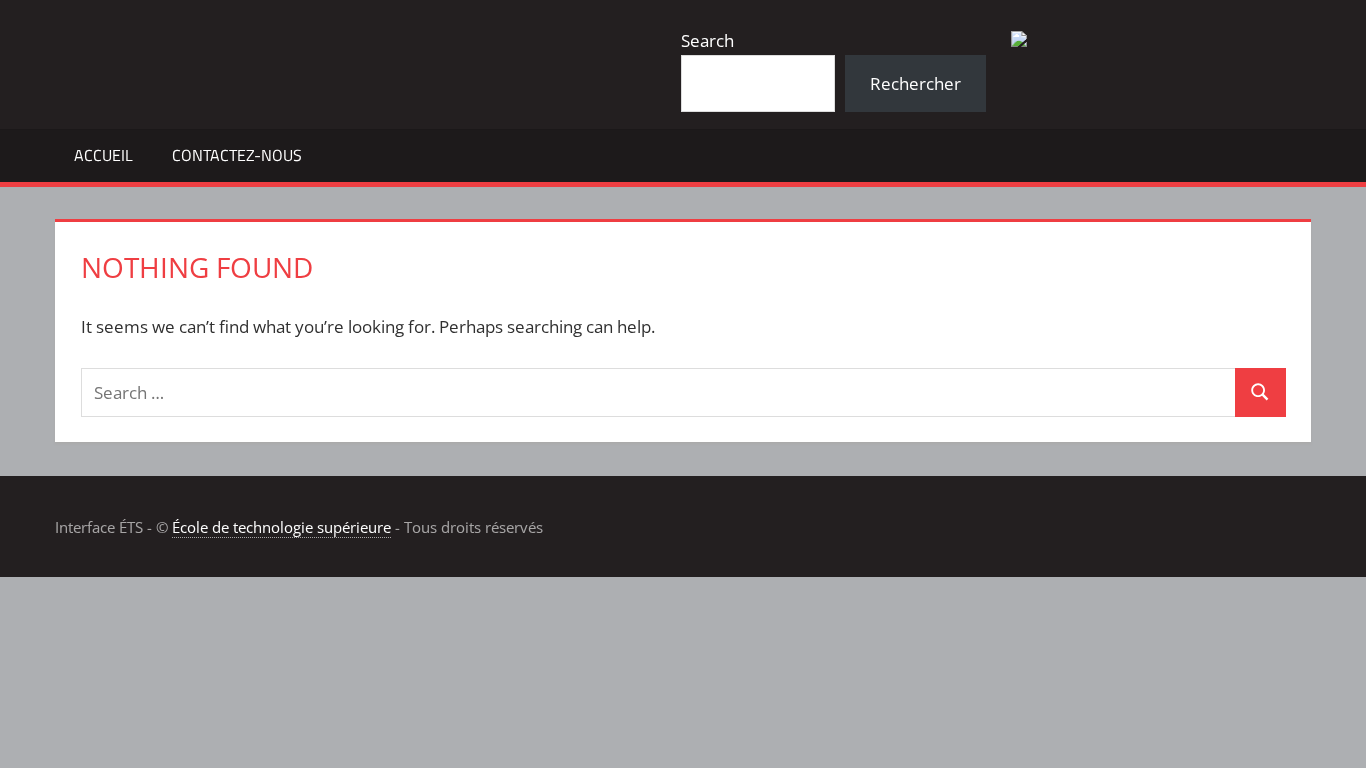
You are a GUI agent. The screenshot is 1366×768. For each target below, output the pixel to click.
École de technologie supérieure (281, 527)
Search (707, 40)
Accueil (103, 155)
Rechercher (915, 83)
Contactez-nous (237, 155)
